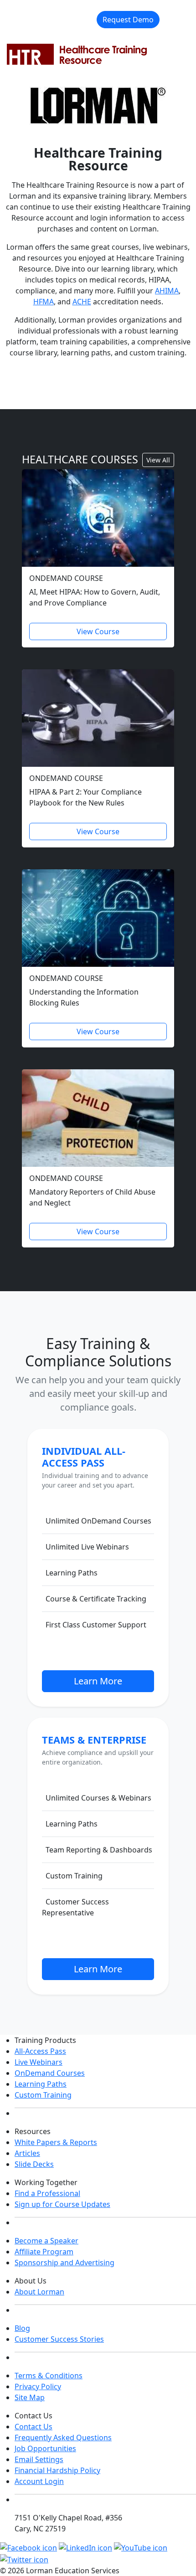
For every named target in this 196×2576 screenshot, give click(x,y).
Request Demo (128, 20)
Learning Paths (41, 2084)
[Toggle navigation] (176, 20)
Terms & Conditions (49, 2376)
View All (158, 460)
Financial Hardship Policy (57, 2470)
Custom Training (43, 2095)
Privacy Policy (38, 2386)
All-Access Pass (40, 2051)
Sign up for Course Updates (62, 2204)
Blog (22, 2328)
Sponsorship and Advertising (64, 2263)
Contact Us (34, 2427)
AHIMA (167, 291)
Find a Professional (47, 2193)
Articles (27, 2153)
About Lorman (39, 2292)
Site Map (30, 2397)
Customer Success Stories (59, 2339)
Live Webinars (39, 2062)
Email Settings (39, 2459)
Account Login (39, 2481)
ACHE (82, 302)
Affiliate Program (44, 2252)
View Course (98, 631)
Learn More (98, 1681)
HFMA (44, 302)
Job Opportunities (45, 2448)
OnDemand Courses (50, 2073)
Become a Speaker (46, 2241)
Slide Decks (34, 2164)
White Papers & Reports (56, 2142)
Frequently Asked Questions (63, 2437)
